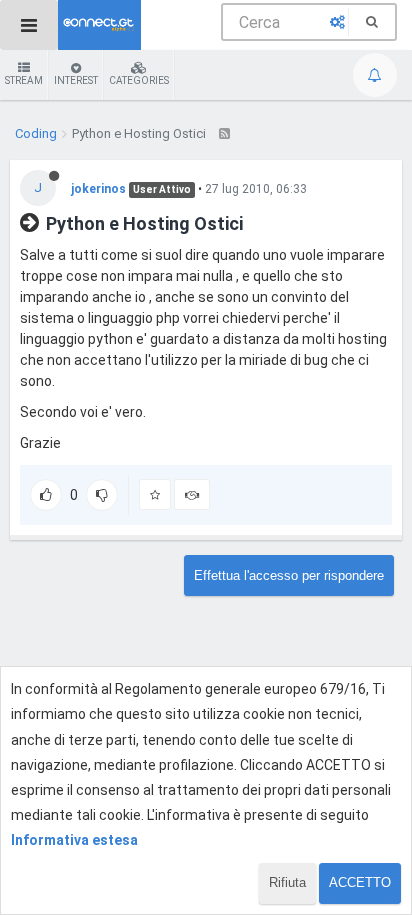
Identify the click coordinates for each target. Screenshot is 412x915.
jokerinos (98, 189)
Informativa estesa (74, 840)
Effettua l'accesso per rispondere (289, 575)
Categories (139, 80)
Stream (24, 80)
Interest (76, 80)
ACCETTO (360, 882)
